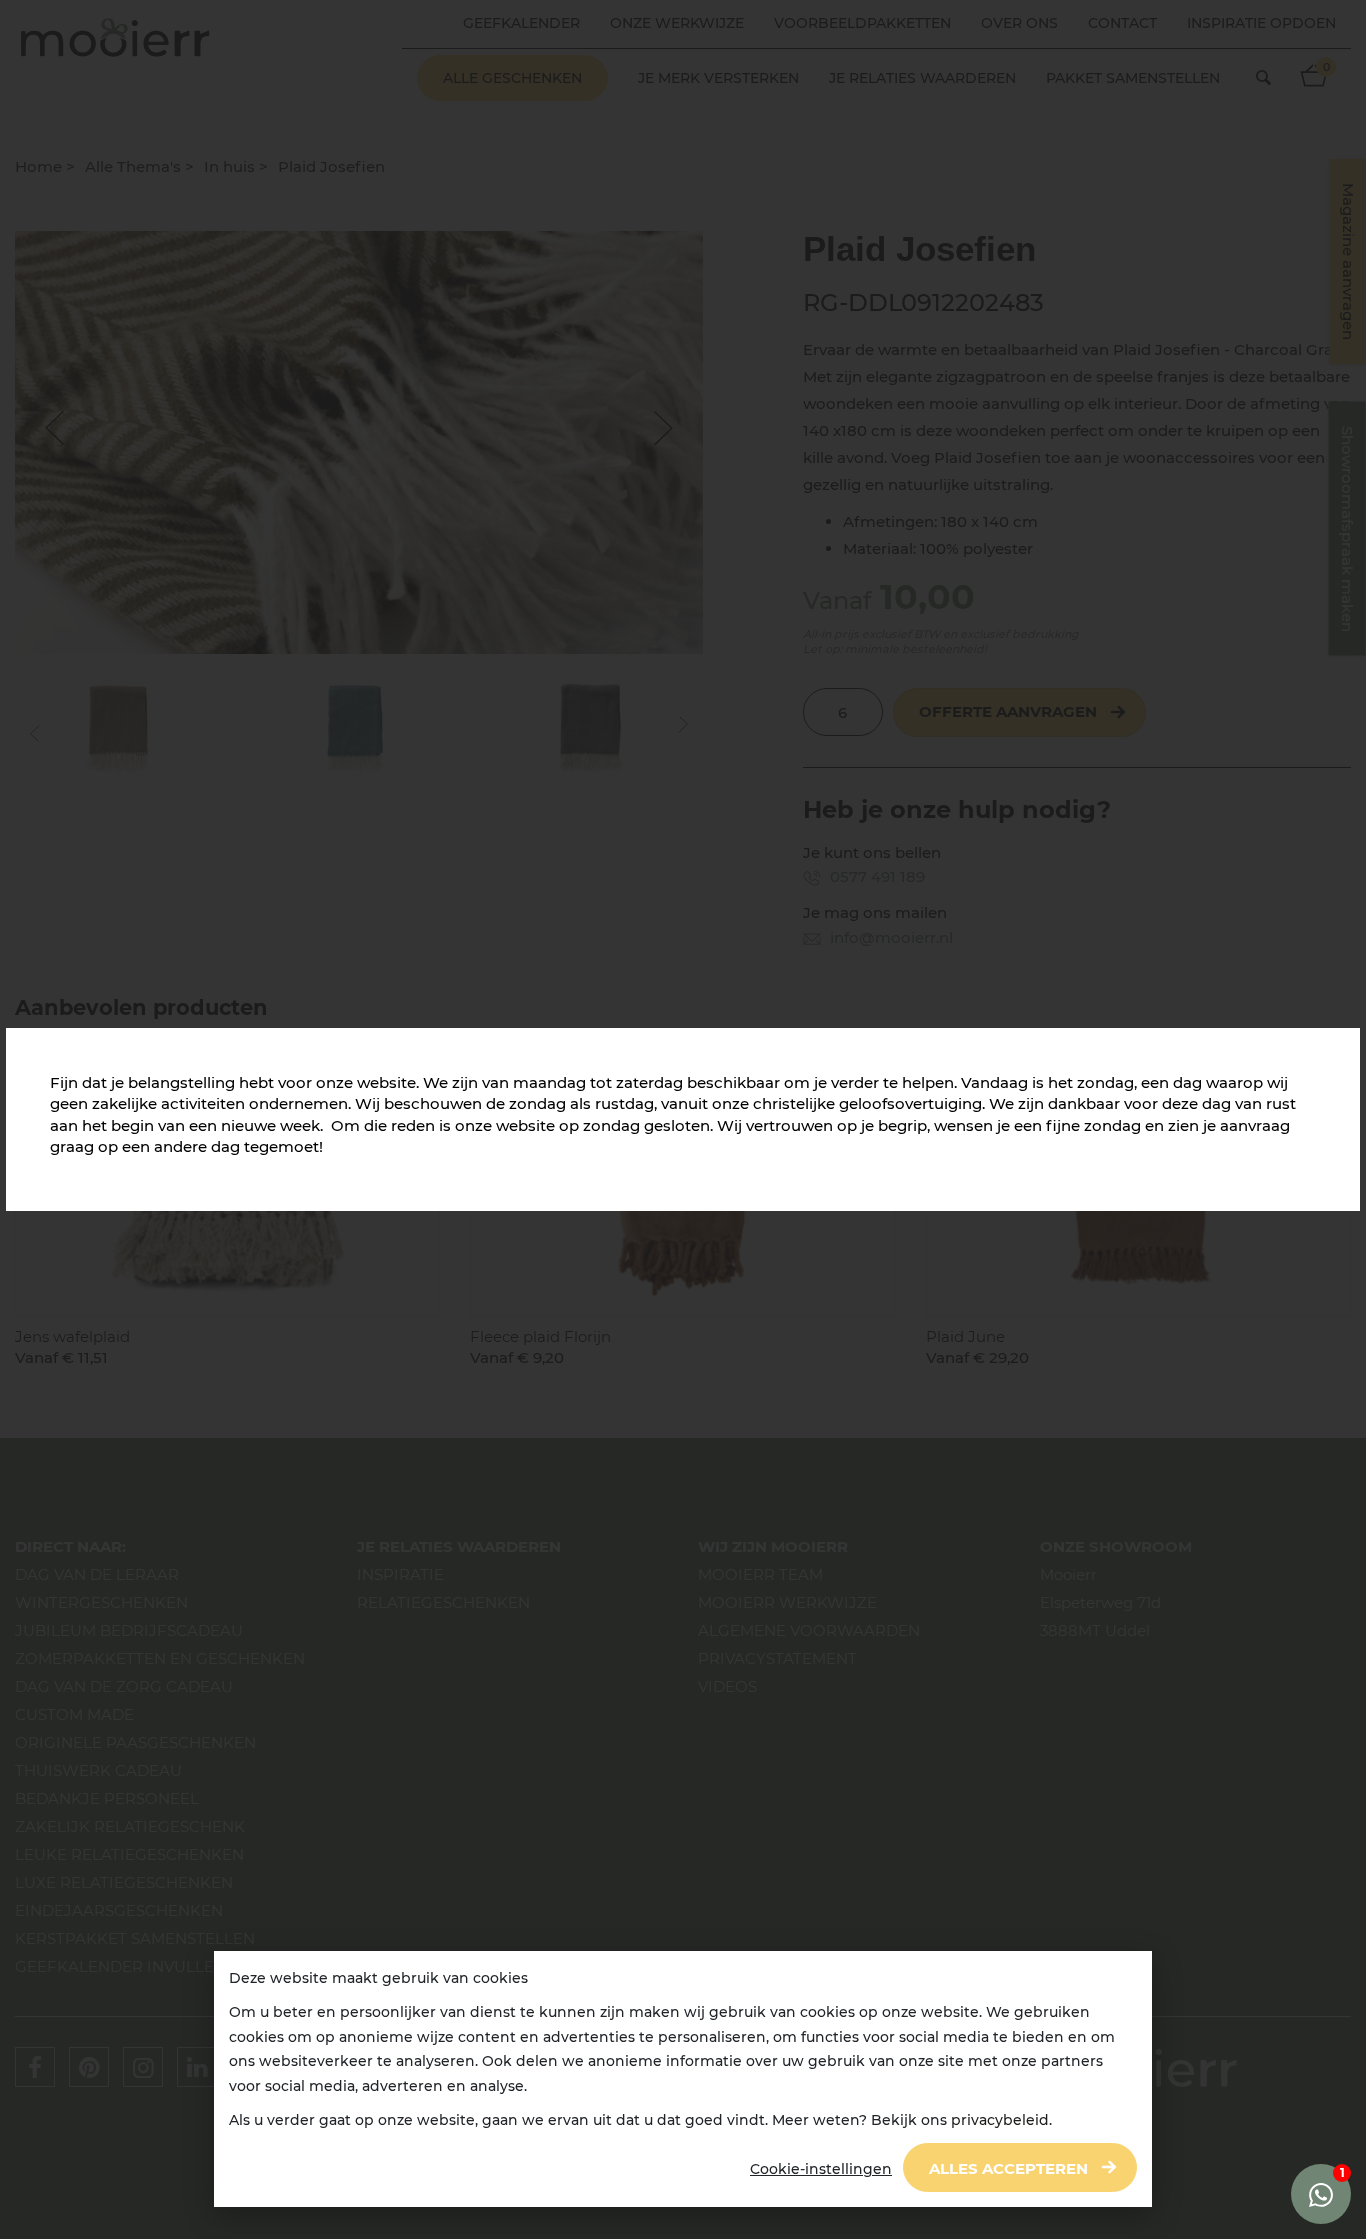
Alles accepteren (1008, 2168)
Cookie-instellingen (821, 2169)
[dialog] (683, 2079)
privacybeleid (1000, 2120)
